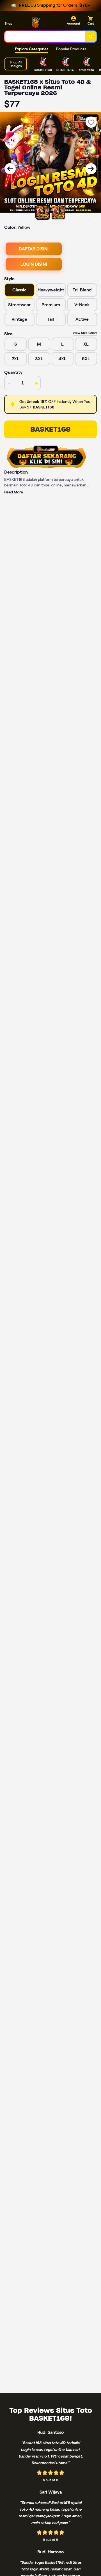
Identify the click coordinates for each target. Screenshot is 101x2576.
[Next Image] (91, 169)
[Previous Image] (10, 169)
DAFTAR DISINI (34, 249)
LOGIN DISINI (34, 264)
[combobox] (45, 37)
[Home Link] (38, 22)
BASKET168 (50, 429)
